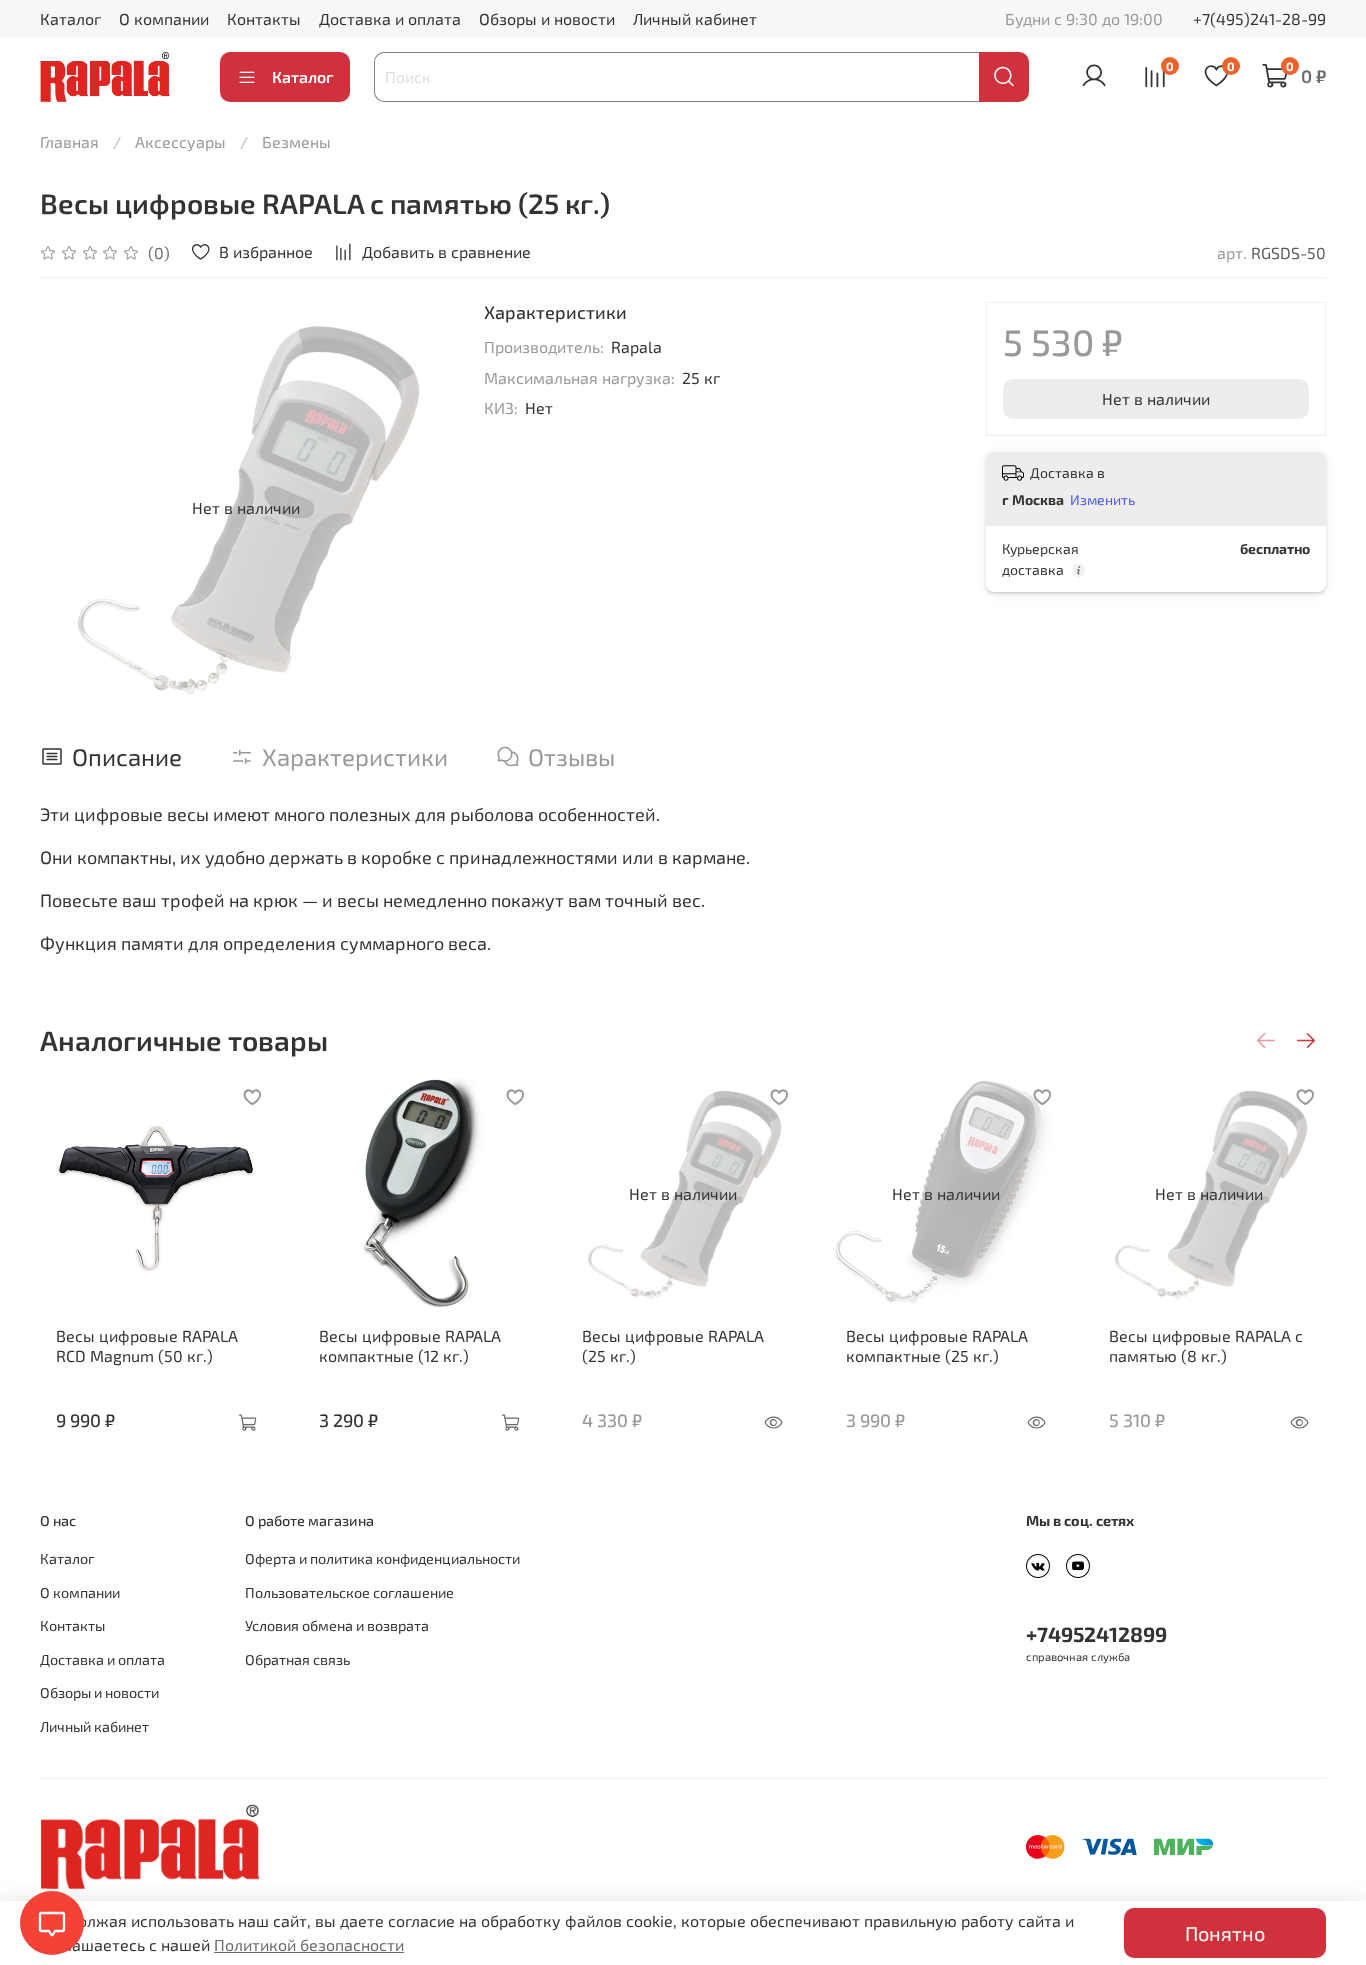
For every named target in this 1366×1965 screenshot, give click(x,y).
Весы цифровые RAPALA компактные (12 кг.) (410, 1345)
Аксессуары (180, 141)
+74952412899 (1096, 1633)
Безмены (296, 141)
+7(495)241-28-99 (1259, 18)
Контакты (264, 18)
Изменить (1102, 499)
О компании (164, 18)
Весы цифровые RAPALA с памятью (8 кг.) (1206, 1345)
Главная (69, 141)
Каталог (70, 18)
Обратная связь (297, 1659)
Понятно (1225, 1933)
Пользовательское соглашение (349, 1592)
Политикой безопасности (309, 1944)
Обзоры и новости (547, 18)
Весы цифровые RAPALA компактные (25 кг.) (937, 1345)
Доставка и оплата (390, 18)
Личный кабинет (695, 18)
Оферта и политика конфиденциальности (382, 1558)
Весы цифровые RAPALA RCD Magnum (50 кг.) (147, 1345)
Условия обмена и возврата (337, 1625)
